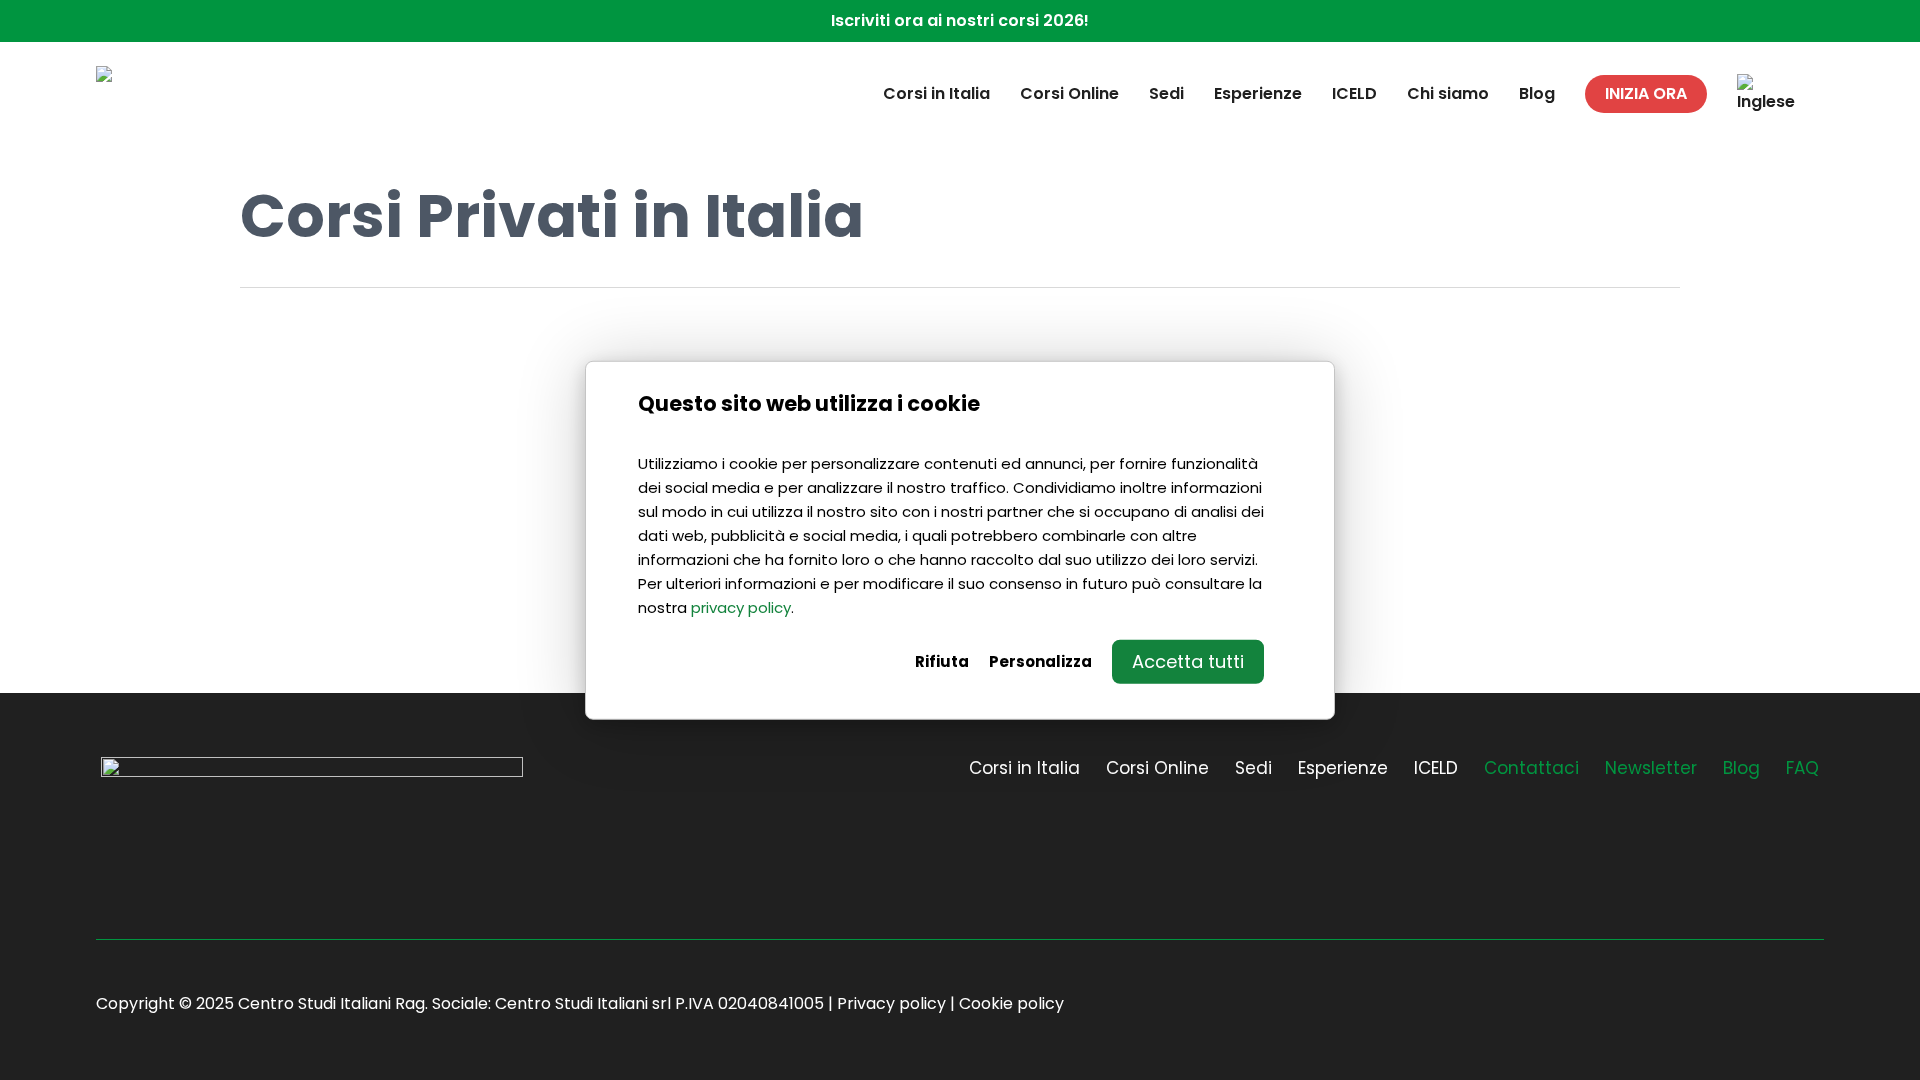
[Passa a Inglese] (1766, 94)
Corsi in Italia (1024, 768)
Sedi (1253, 768)
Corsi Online (1157, 768)
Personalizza (1040, 660)
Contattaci (1531, 768)
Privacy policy (891, 1003)
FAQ (1802, 768)
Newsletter (1651, 768)
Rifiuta (942, 660)
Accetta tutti (1188, 660)
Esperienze (1343, 768)
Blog (1741, 768)
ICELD (1436, 768)
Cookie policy (1011, 1003)
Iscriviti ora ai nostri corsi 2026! (960, 20)
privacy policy (741, 606)
